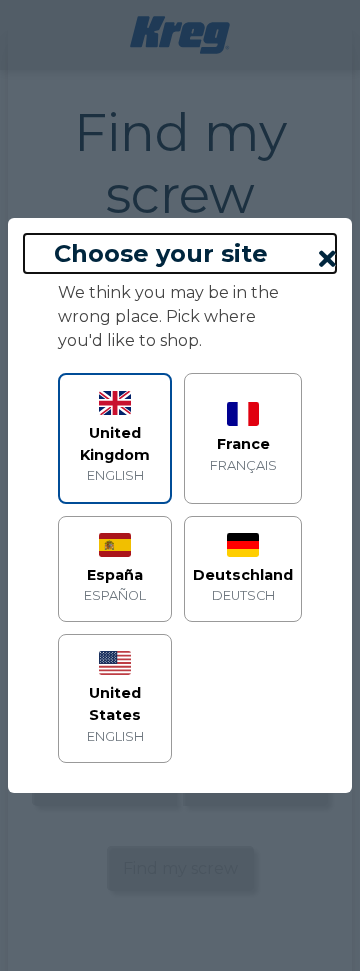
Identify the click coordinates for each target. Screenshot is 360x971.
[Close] (327, 260)
